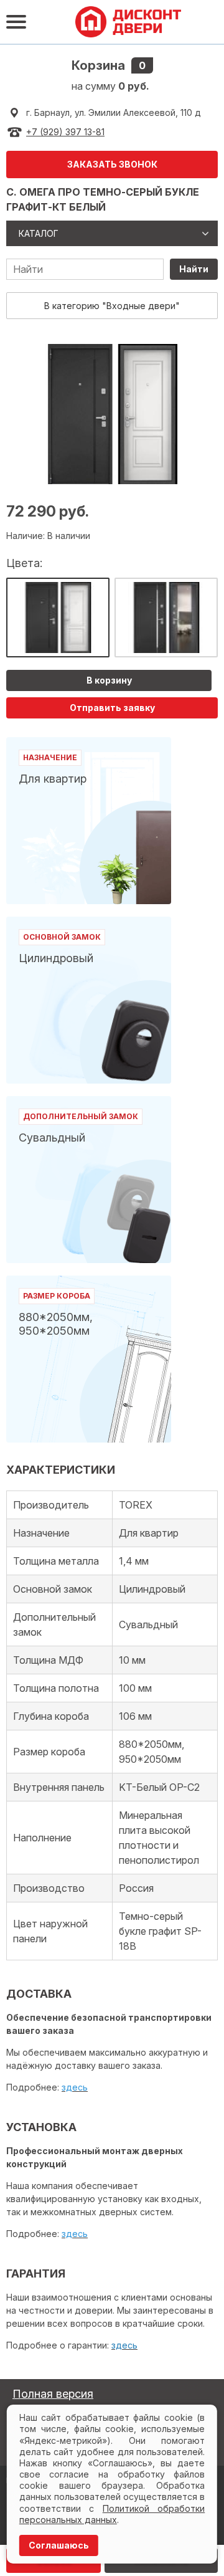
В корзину (109, 680)
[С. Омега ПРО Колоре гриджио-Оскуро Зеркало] (166, 618)
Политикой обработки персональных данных (112, 2514)
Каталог (39, 233)
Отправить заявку (112, 708)
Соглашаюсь (59, 2545)
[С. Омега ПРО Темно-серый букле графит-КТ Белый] (58, 618)
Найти (194, 269)
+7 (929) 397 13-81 (65, 132)
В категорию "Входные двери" (112, 306)
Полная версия (53, 2394)
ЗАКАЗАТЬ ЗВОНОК (112, 164)
